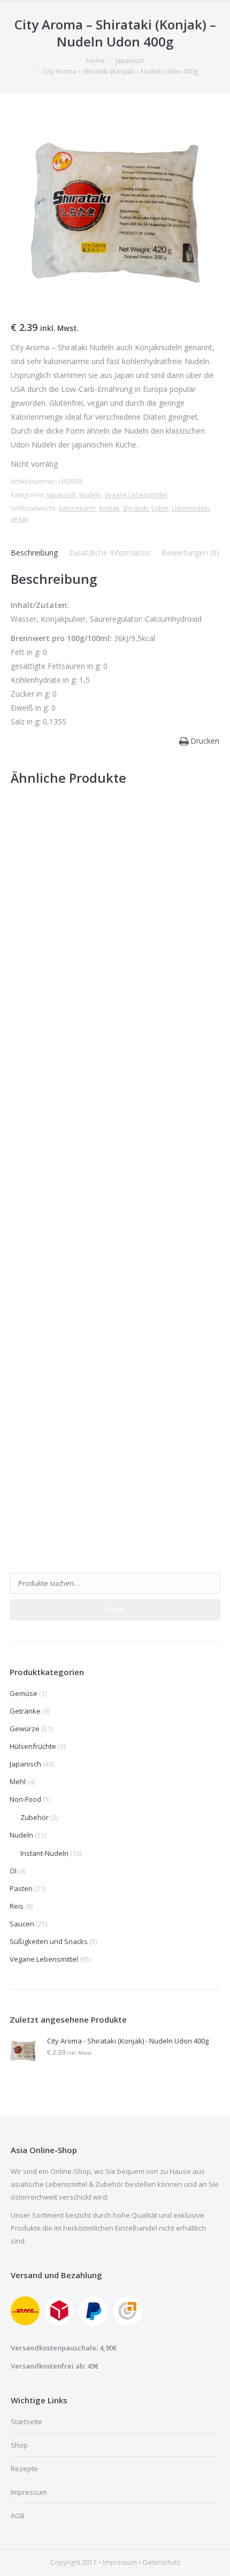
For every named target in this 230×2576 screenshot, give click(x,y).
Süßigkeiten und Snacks (49, 1941)
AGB (18, 2516)
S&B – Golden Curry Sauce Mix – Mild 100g (91, 1249)
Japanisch (130, 61)
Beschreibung (34, 553)
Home (95, 61)
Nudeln (90, 495)
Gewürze (25, 1729)
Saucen (22, 1924)
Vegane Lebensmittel (136, 495)
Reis (17, 1906)
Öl (13, 1871)
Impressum (29, 2492)
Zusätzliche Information (110, 553)
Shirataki (135, 508)
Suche (115, 1610)
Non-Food (25, 1799)
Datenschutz (162, 2562)
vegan (20, 519)
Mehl (18, 1781)
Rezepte (24, 2469)
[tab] (34, 553)
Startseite (26, 2421)
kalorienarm (77, 508)
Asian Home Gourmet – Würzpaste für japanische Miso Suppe (107, 1510)
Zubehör (34, 1817)
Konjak (109, 508)
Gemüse (24, 1693)
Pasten (21, 1888)
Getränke (25, 1711)
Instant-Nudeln (44, 1853)
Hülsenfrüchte (33, 1746)
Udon (160, 508)
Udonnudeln (191, 508)
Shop (19, 2445)
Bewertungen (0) (190, 553)
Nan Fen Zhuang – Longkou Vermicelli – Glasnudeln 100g (110, 1035)
